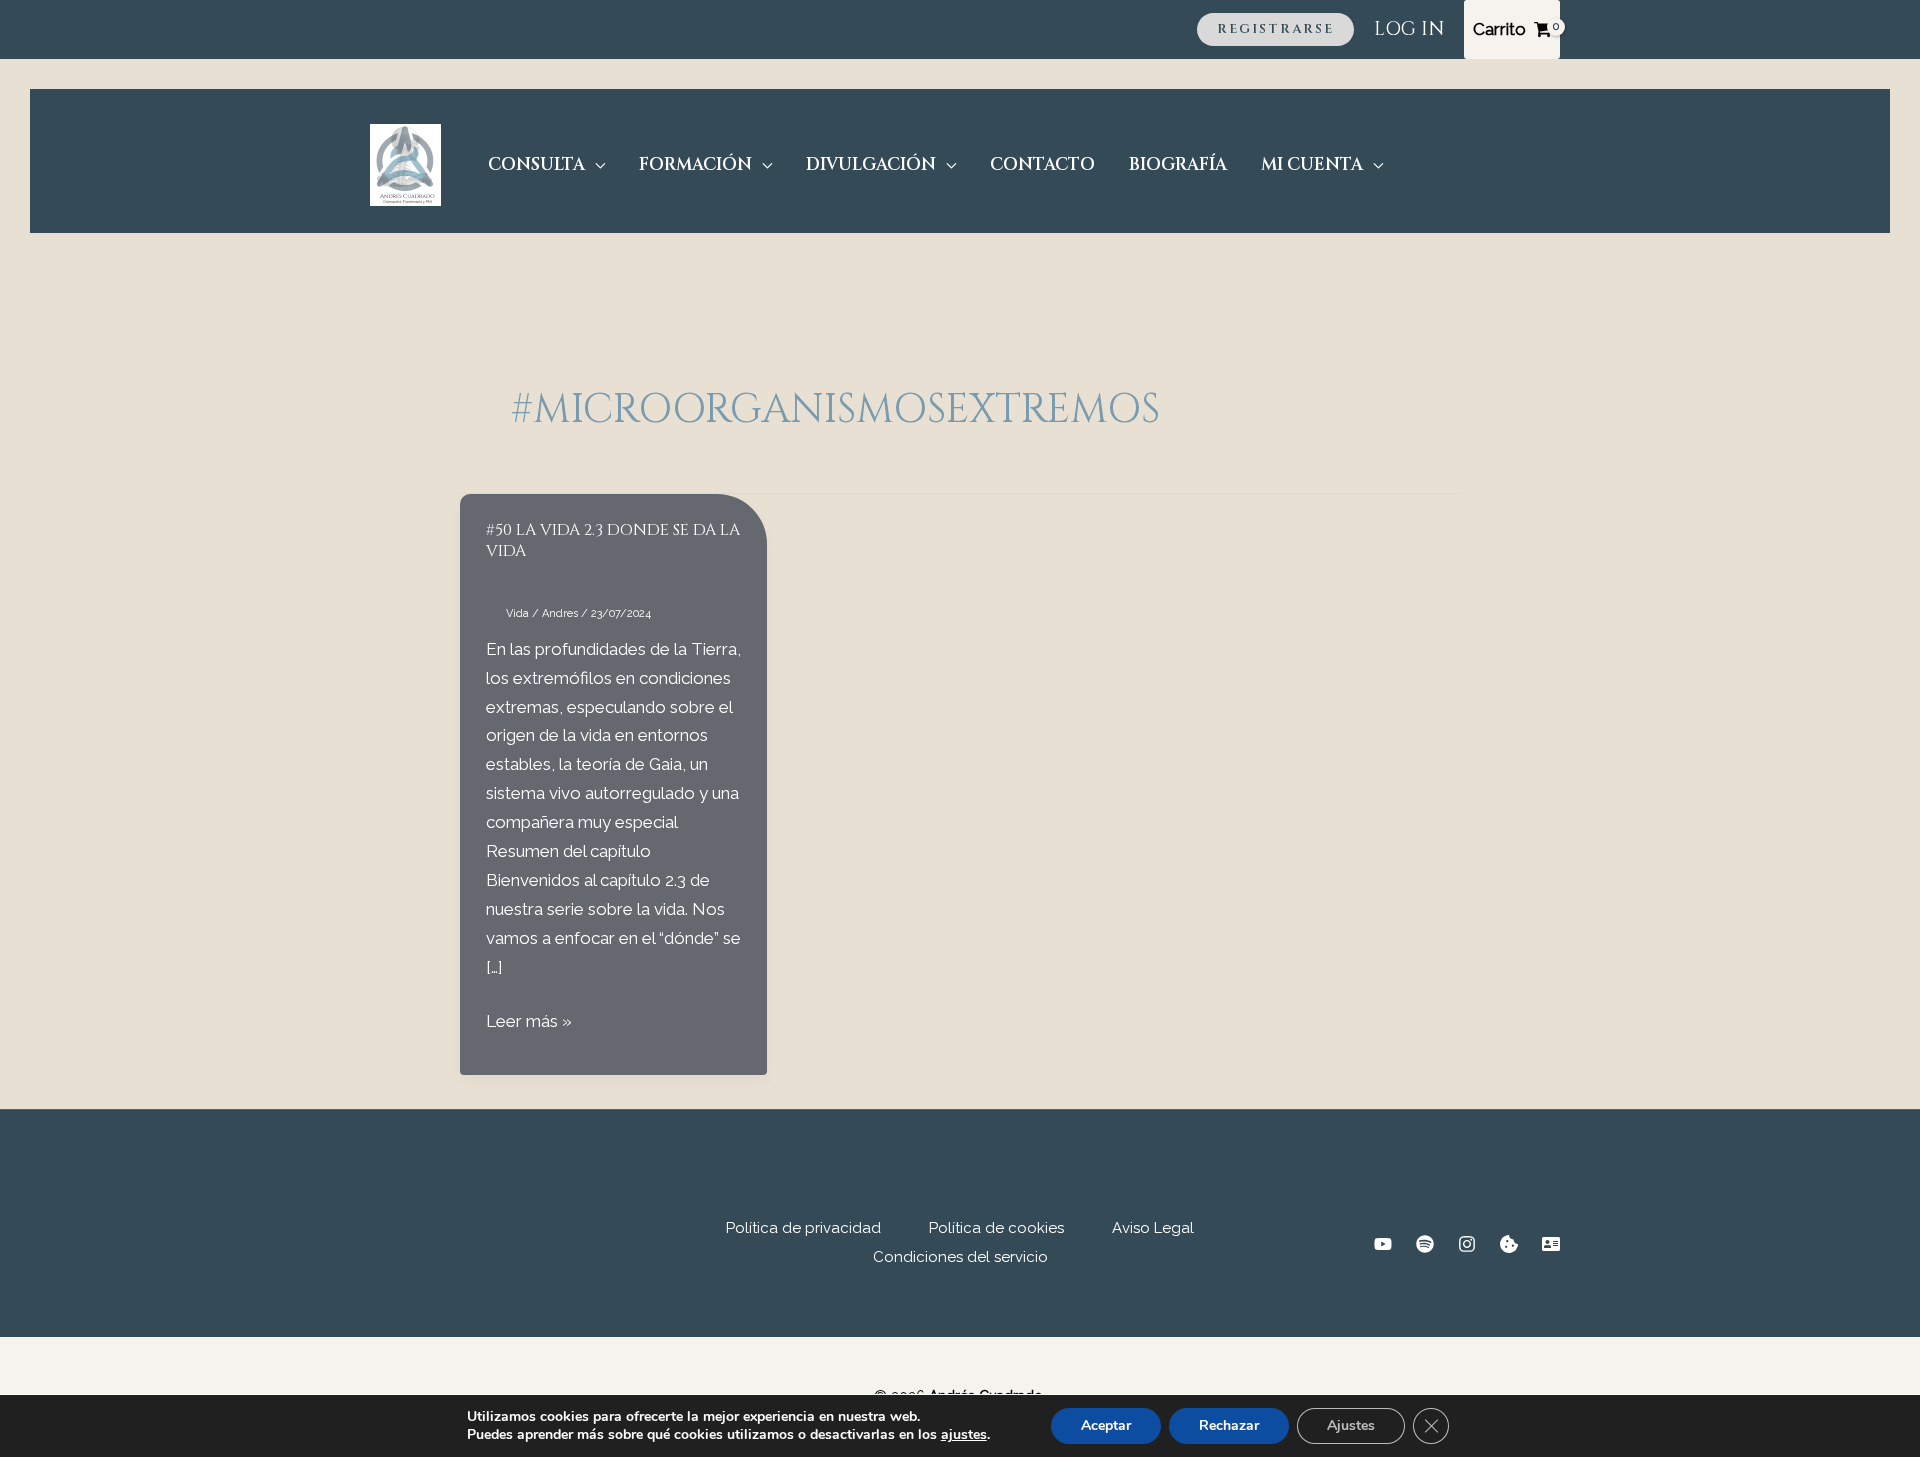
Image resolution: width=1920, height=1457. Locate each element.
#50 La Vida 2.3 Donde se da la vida (613, 540)
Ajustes (1351, 1425)
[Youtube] (1383, 1244)
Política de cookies (996, 1228)
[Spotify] (1425, 1244)
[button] (1275, 29)
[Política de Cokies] (1509, 1244)
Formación (695, 164)
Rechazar (1229, 1425)
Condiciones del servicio (960, 1257)
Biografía (1178, 164)
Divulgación (871, 164)
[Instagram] (1467, 1244)
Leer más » (529, 1023)
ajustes (964, 1435)
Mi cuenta (1312, 164)
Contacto (1042, 164)
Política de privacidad (803, 1228)
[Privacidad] (1551, 1244)
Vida (517, 613)
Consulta (536, 164)
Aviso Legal (1153, 1228)
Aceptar (1106, 1425)
